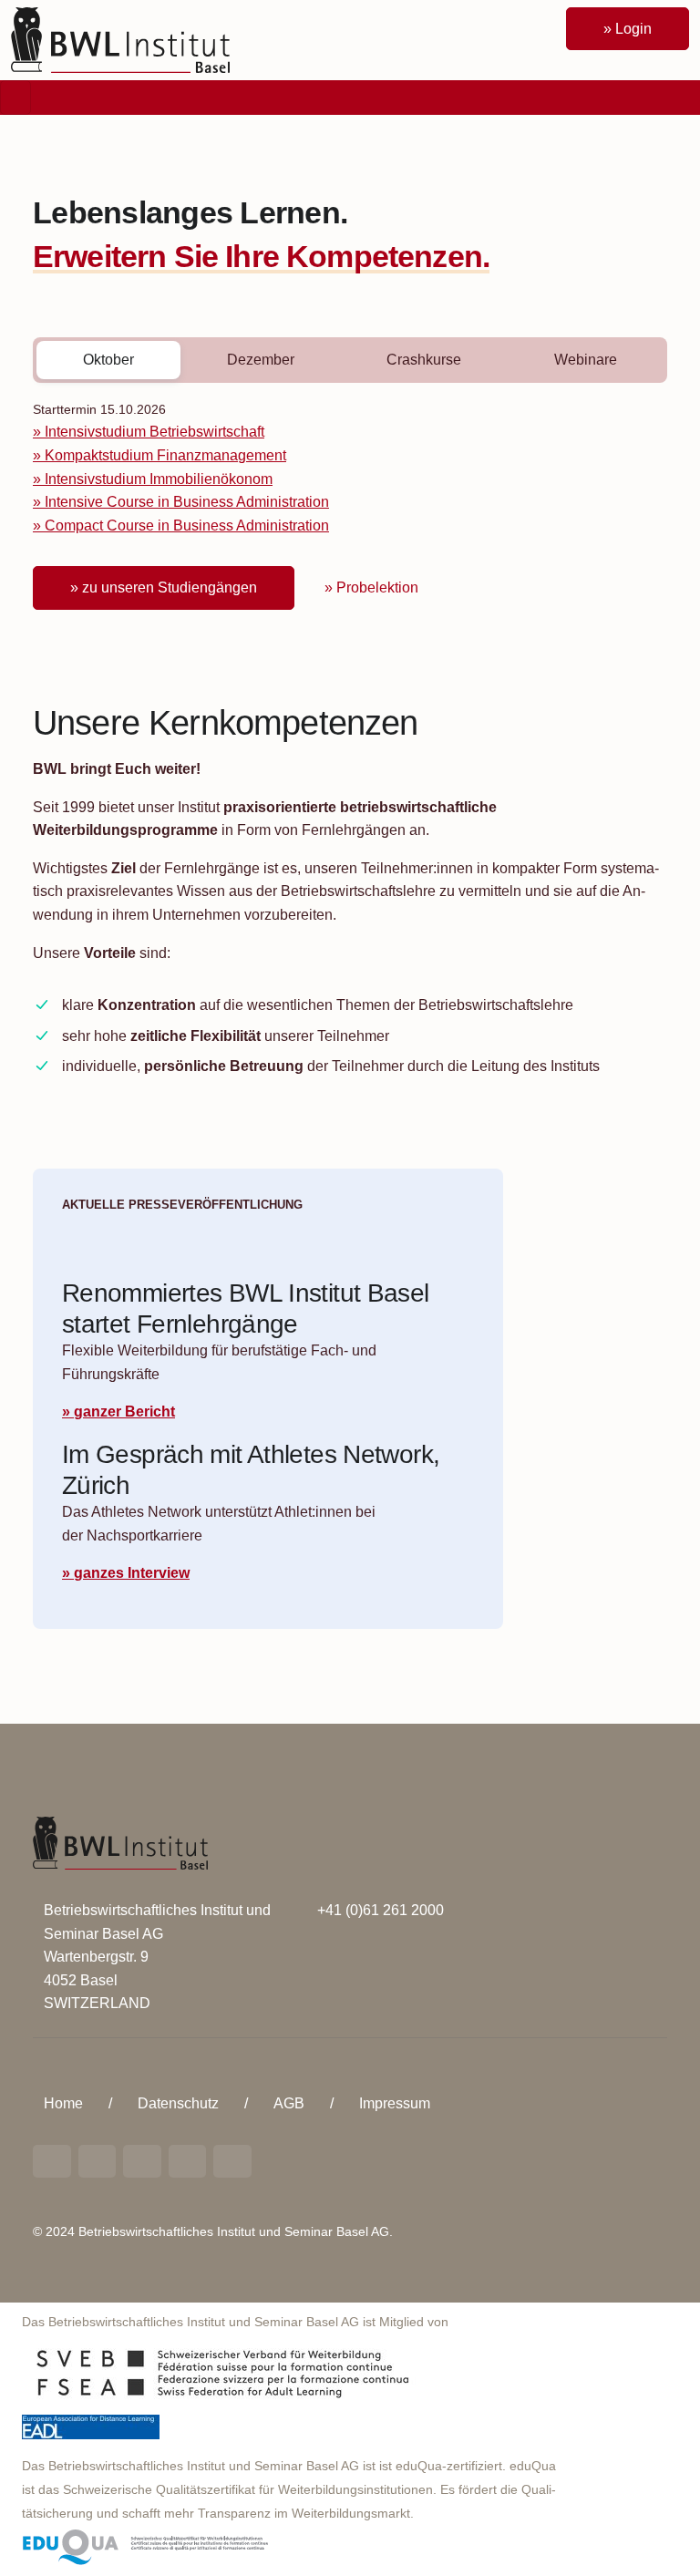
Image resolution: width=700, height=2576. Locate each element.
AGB (289, 2103)
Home (63, 2103)
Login (633, 29)
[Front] (120, 39)
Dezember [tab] (261, 360)
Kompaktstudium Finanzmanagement (165, 455)
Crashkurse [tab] (424, 360)
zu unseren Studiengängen (170, 587)
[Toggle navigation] (15, 98)
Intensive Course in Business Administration (187, 502)
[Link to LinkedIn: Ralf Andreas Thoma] (52, 2161)
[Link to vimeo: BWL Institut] (188, 2161)
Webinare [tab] (586, 360)
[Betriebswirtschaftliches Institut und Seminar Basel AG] (120, 1842)
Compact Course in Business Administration (187, 526)
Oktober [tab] (108, 360)
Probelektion (377, 587)
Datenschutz (178, 2103)
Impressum (395, 2103)
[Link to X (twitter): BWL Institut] (232, 2161)
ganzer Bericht (124, 1412)
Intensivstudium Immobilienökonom (159, 479)
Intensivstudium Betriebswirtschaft (154, 432)
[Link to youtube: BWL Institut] (142, 2161)
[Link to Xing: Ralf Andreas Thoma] (98, 2161)
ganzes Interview (132, 1573)
